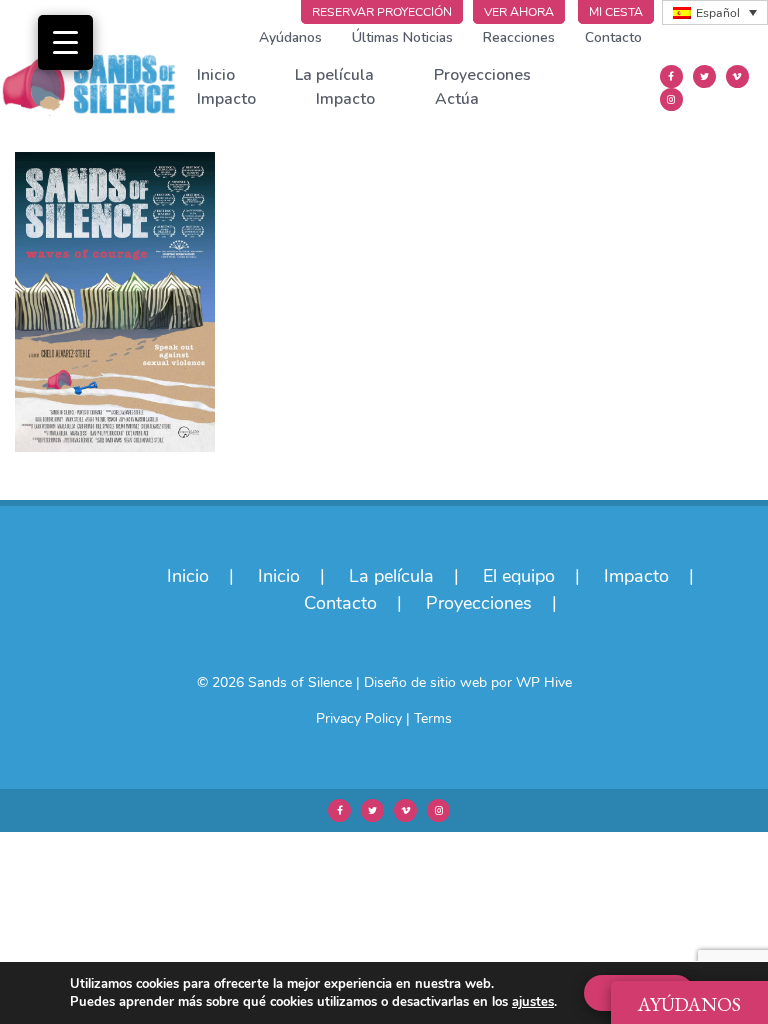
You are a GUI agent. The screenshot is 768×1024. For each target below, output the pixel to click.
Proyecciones (482, 75)
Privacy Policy (359, 718)
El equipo (519, 576)
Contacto (613, 37)
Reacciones (519, 37)
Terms (433, 718)
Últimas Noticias (402, 37)
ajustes (533, 1002)
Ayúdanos (290, 37)
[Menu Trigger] (65, 42)
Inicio (216, 75)
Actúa (457, 99)
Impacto (226, 99)
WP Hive (544, 682)
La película (334, 75)
